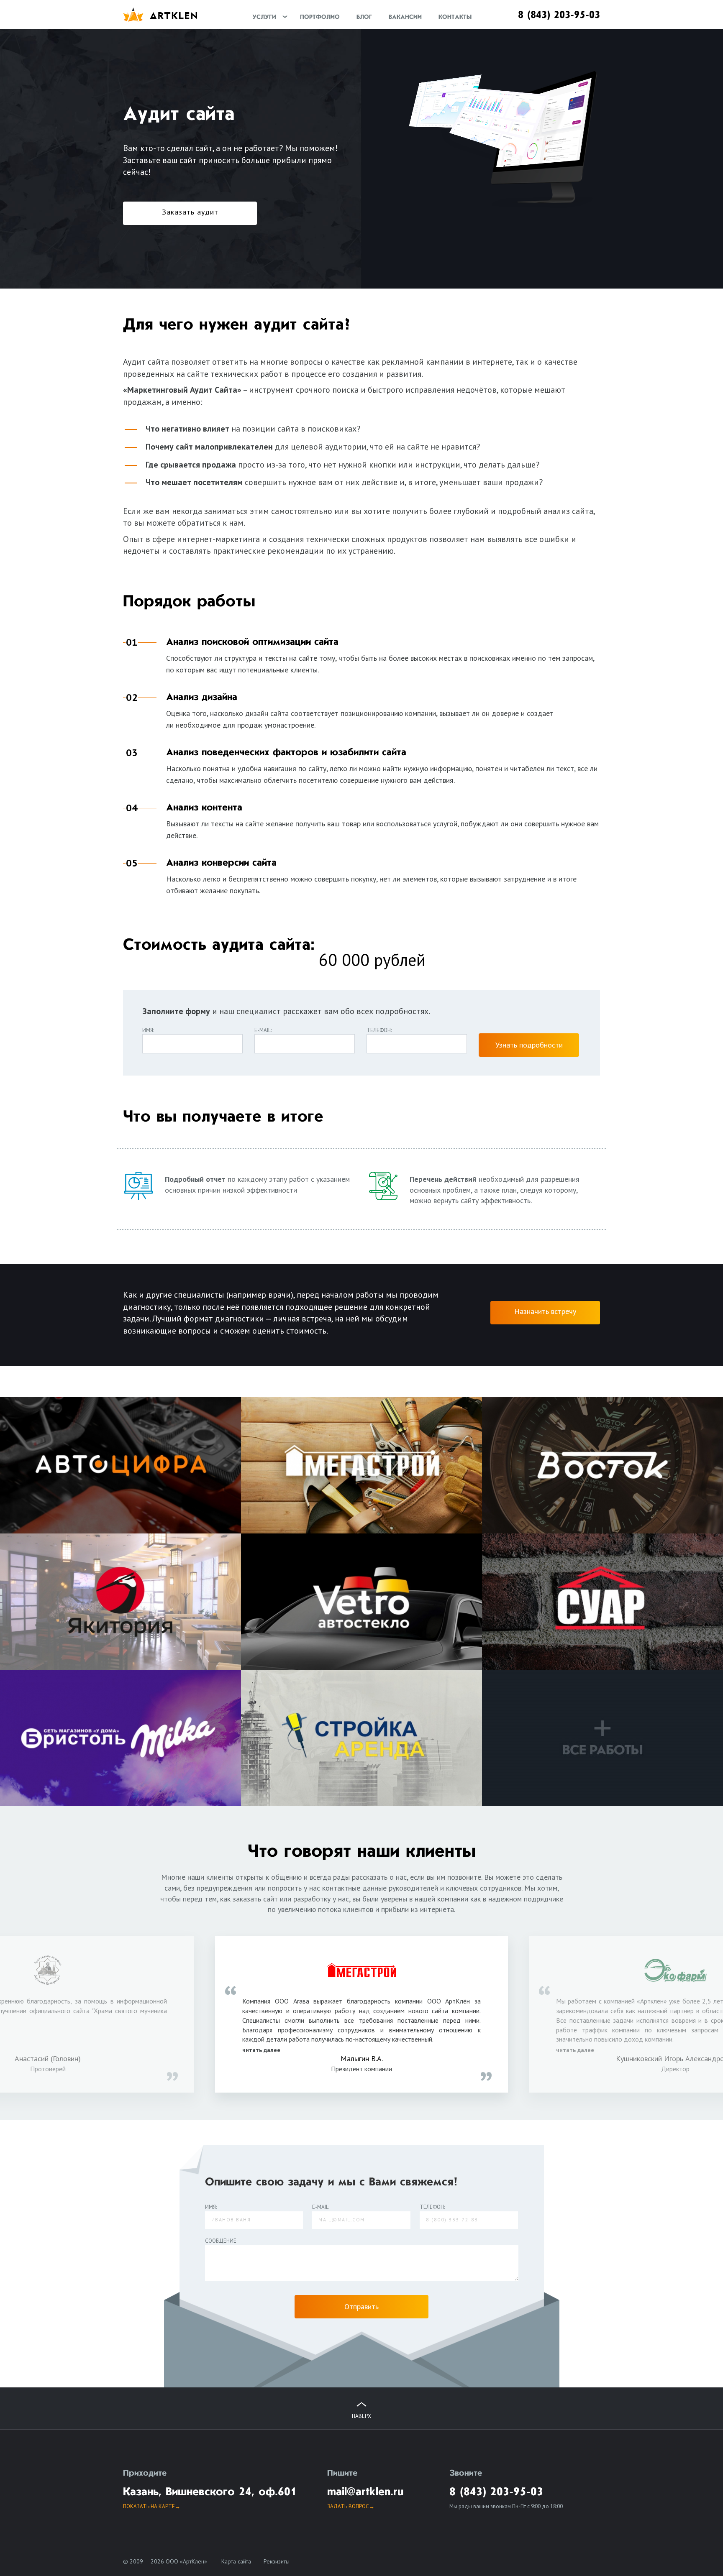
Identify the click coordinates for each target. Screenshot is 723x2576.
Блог (364, 17)
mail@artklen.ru (365, 2492)
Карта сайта (236, 2561)
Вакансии (405, 17)
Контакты (455, 17)
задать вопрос (348, 2506)
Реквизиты (277, 2561)
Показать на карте (149, 2506)
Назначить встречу (545, 1311)
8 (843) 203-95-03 (559, 15)
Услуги (264, 17)
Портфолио (320, 17)
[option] (361, 2019)
